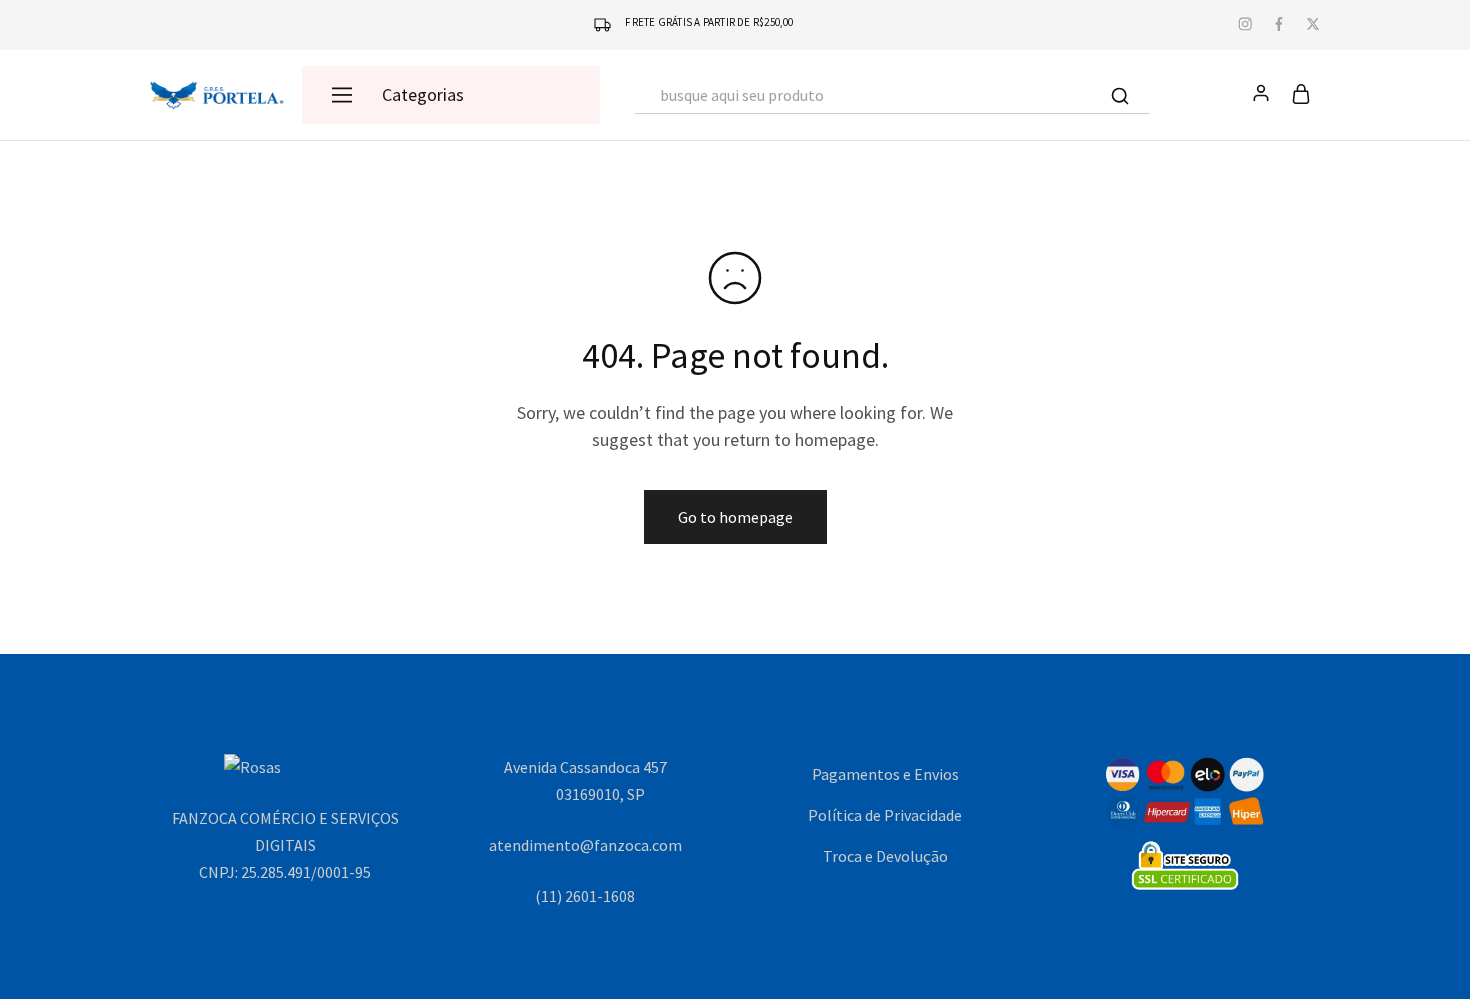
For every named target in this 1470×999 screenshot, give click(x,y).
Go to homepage (735, 517)
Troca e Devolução (885, 856)
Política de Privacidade (885, 815)
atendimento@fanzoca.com (585, 845)
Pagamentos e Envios (885, 774)
